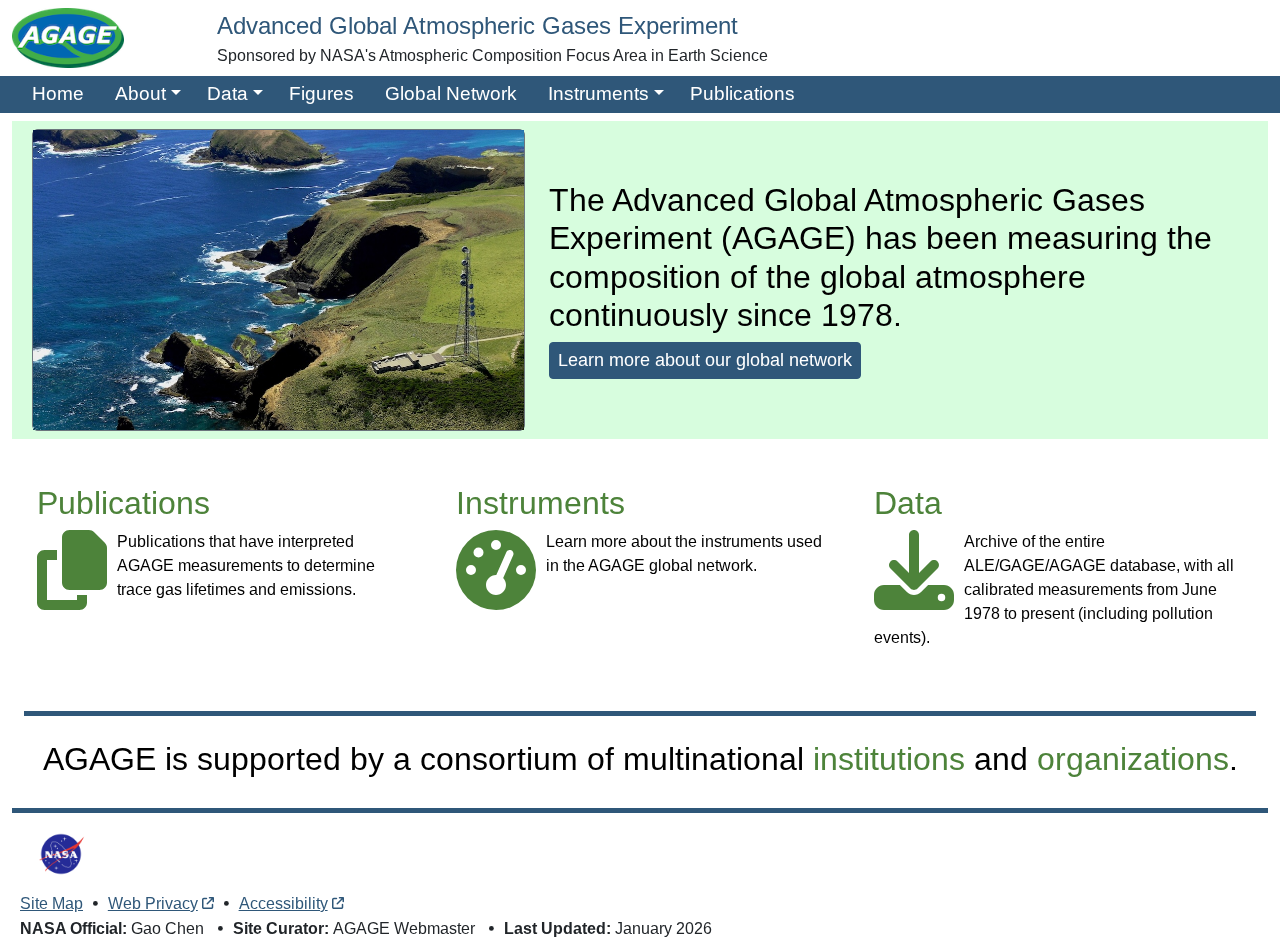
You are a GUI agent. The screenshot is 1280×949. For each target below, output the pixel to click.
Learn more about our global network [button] (705, 360)
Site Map (51, 903)
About (140, 93)
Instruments (598, 93)
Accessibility (283, 903)
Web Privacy (153, 903)
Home (58, 93)
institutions (889, 759)
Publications (742, 93)
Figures (321, 93)
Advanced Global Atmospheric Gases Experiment (477, 25)
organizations (1133, 759)
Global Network (451, 93)
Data (227, 93)
